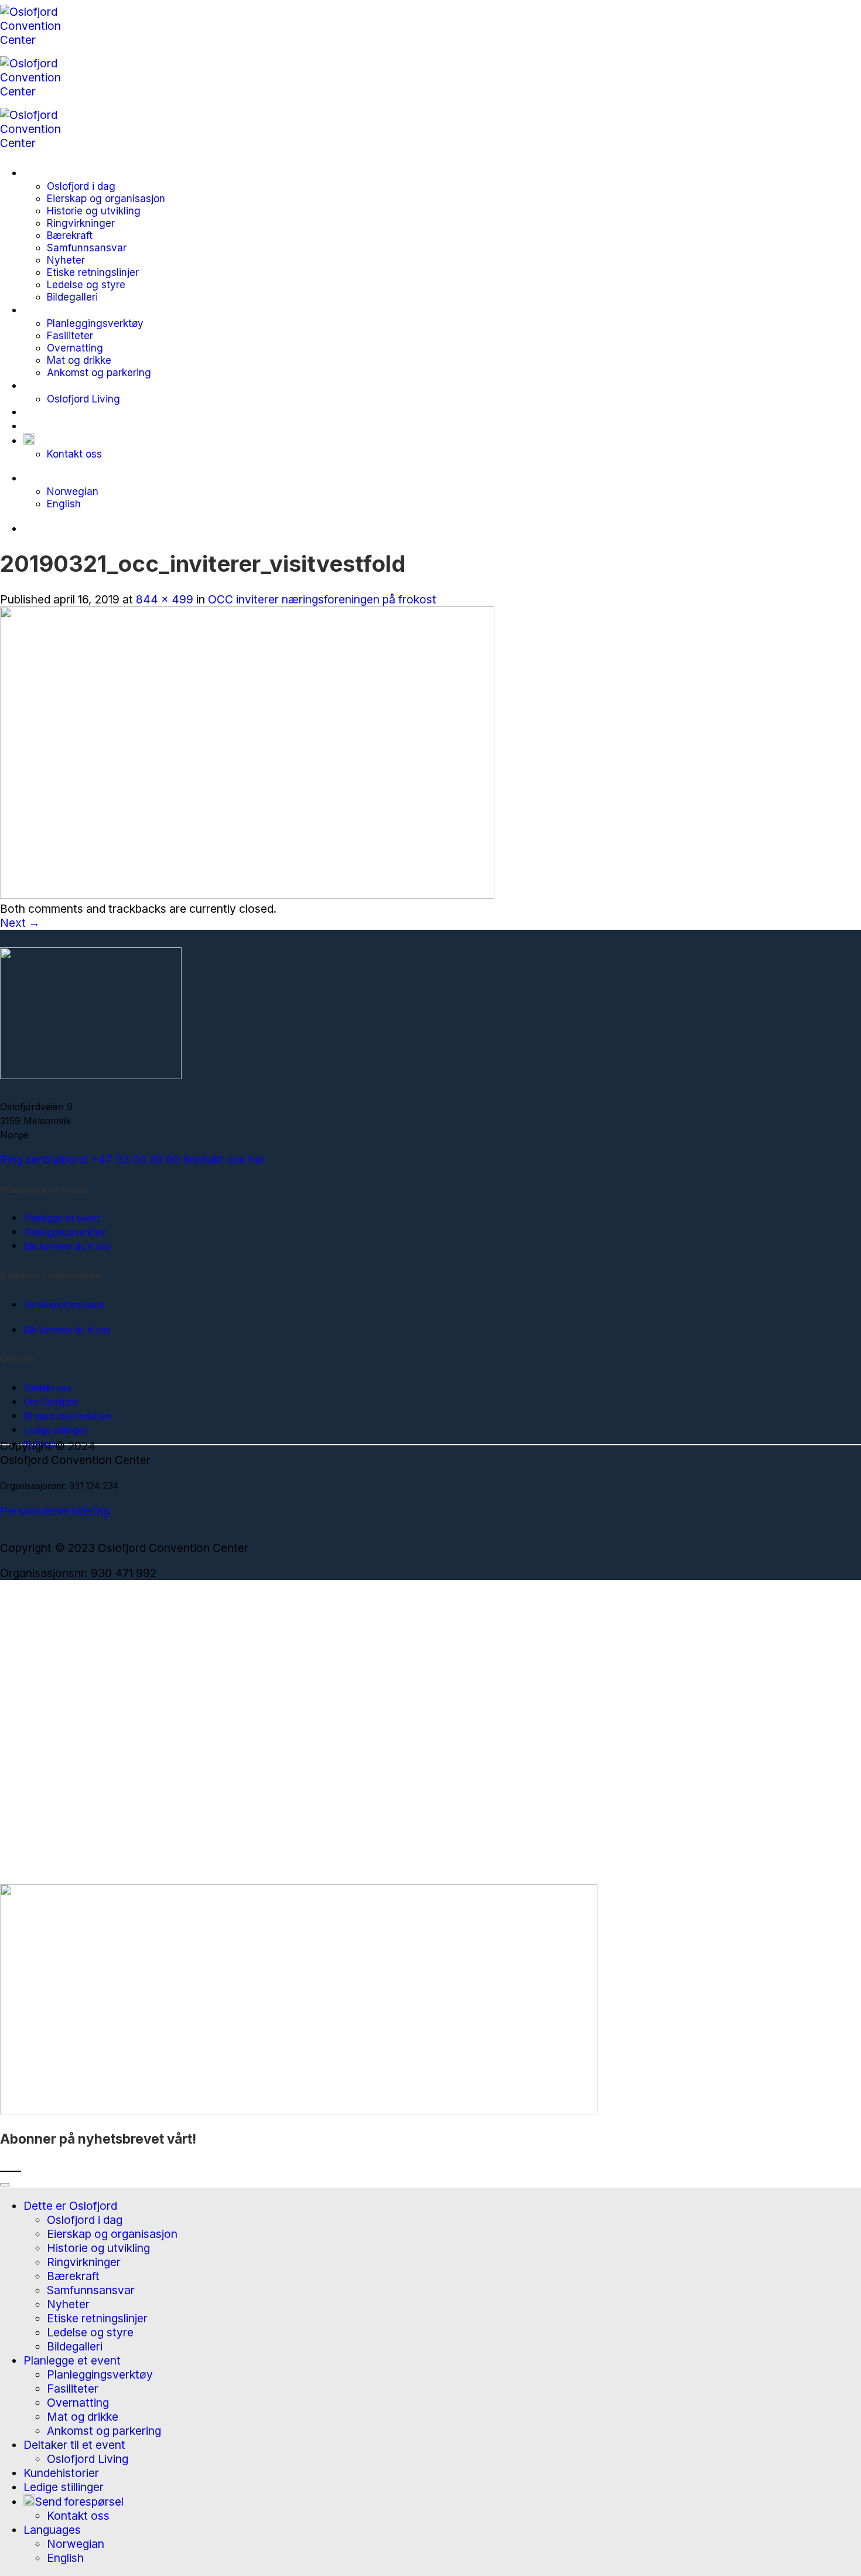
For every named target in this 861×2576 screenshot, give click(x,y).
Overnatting (75, 348)
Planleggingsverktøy (95, 323)
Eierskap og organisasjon (106, 198)
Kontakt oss (74, 454)
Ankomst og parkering (99, 372)
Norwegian (73, 491)
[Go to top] (5, 2185)
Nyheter (66, 260)
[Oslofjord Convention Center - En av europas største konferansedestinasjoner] (42, 91)
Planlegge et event (72, 310)
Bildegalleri (72, 297)
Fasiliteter (70, 335)
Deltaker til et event (74, 385)
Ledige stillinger (64, 426)
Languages (52, 478)
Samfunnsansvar (87, 248)
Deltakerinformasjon (64, 1305)
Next (20, 923)
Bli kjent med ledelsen (67, 1416)
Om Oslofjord (51, 1402)
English (64, 504)
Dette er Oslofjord (70, 173)
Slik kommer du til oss (67, 1246)
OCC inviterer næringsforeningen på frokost (322, 599)
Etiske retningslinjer (93, 272)
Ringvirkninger (81, 223)
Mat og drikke (79, 360)
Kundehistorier (61, 412)
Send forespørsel (79, 441)
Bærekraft (70, 235)
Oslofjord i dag (81, 186)
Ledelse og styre (86, 284)
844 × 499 (165, 599)
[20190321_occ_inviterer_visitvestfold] (247, 895)
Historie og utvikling (94, 211)
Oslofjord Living (83, 399)
